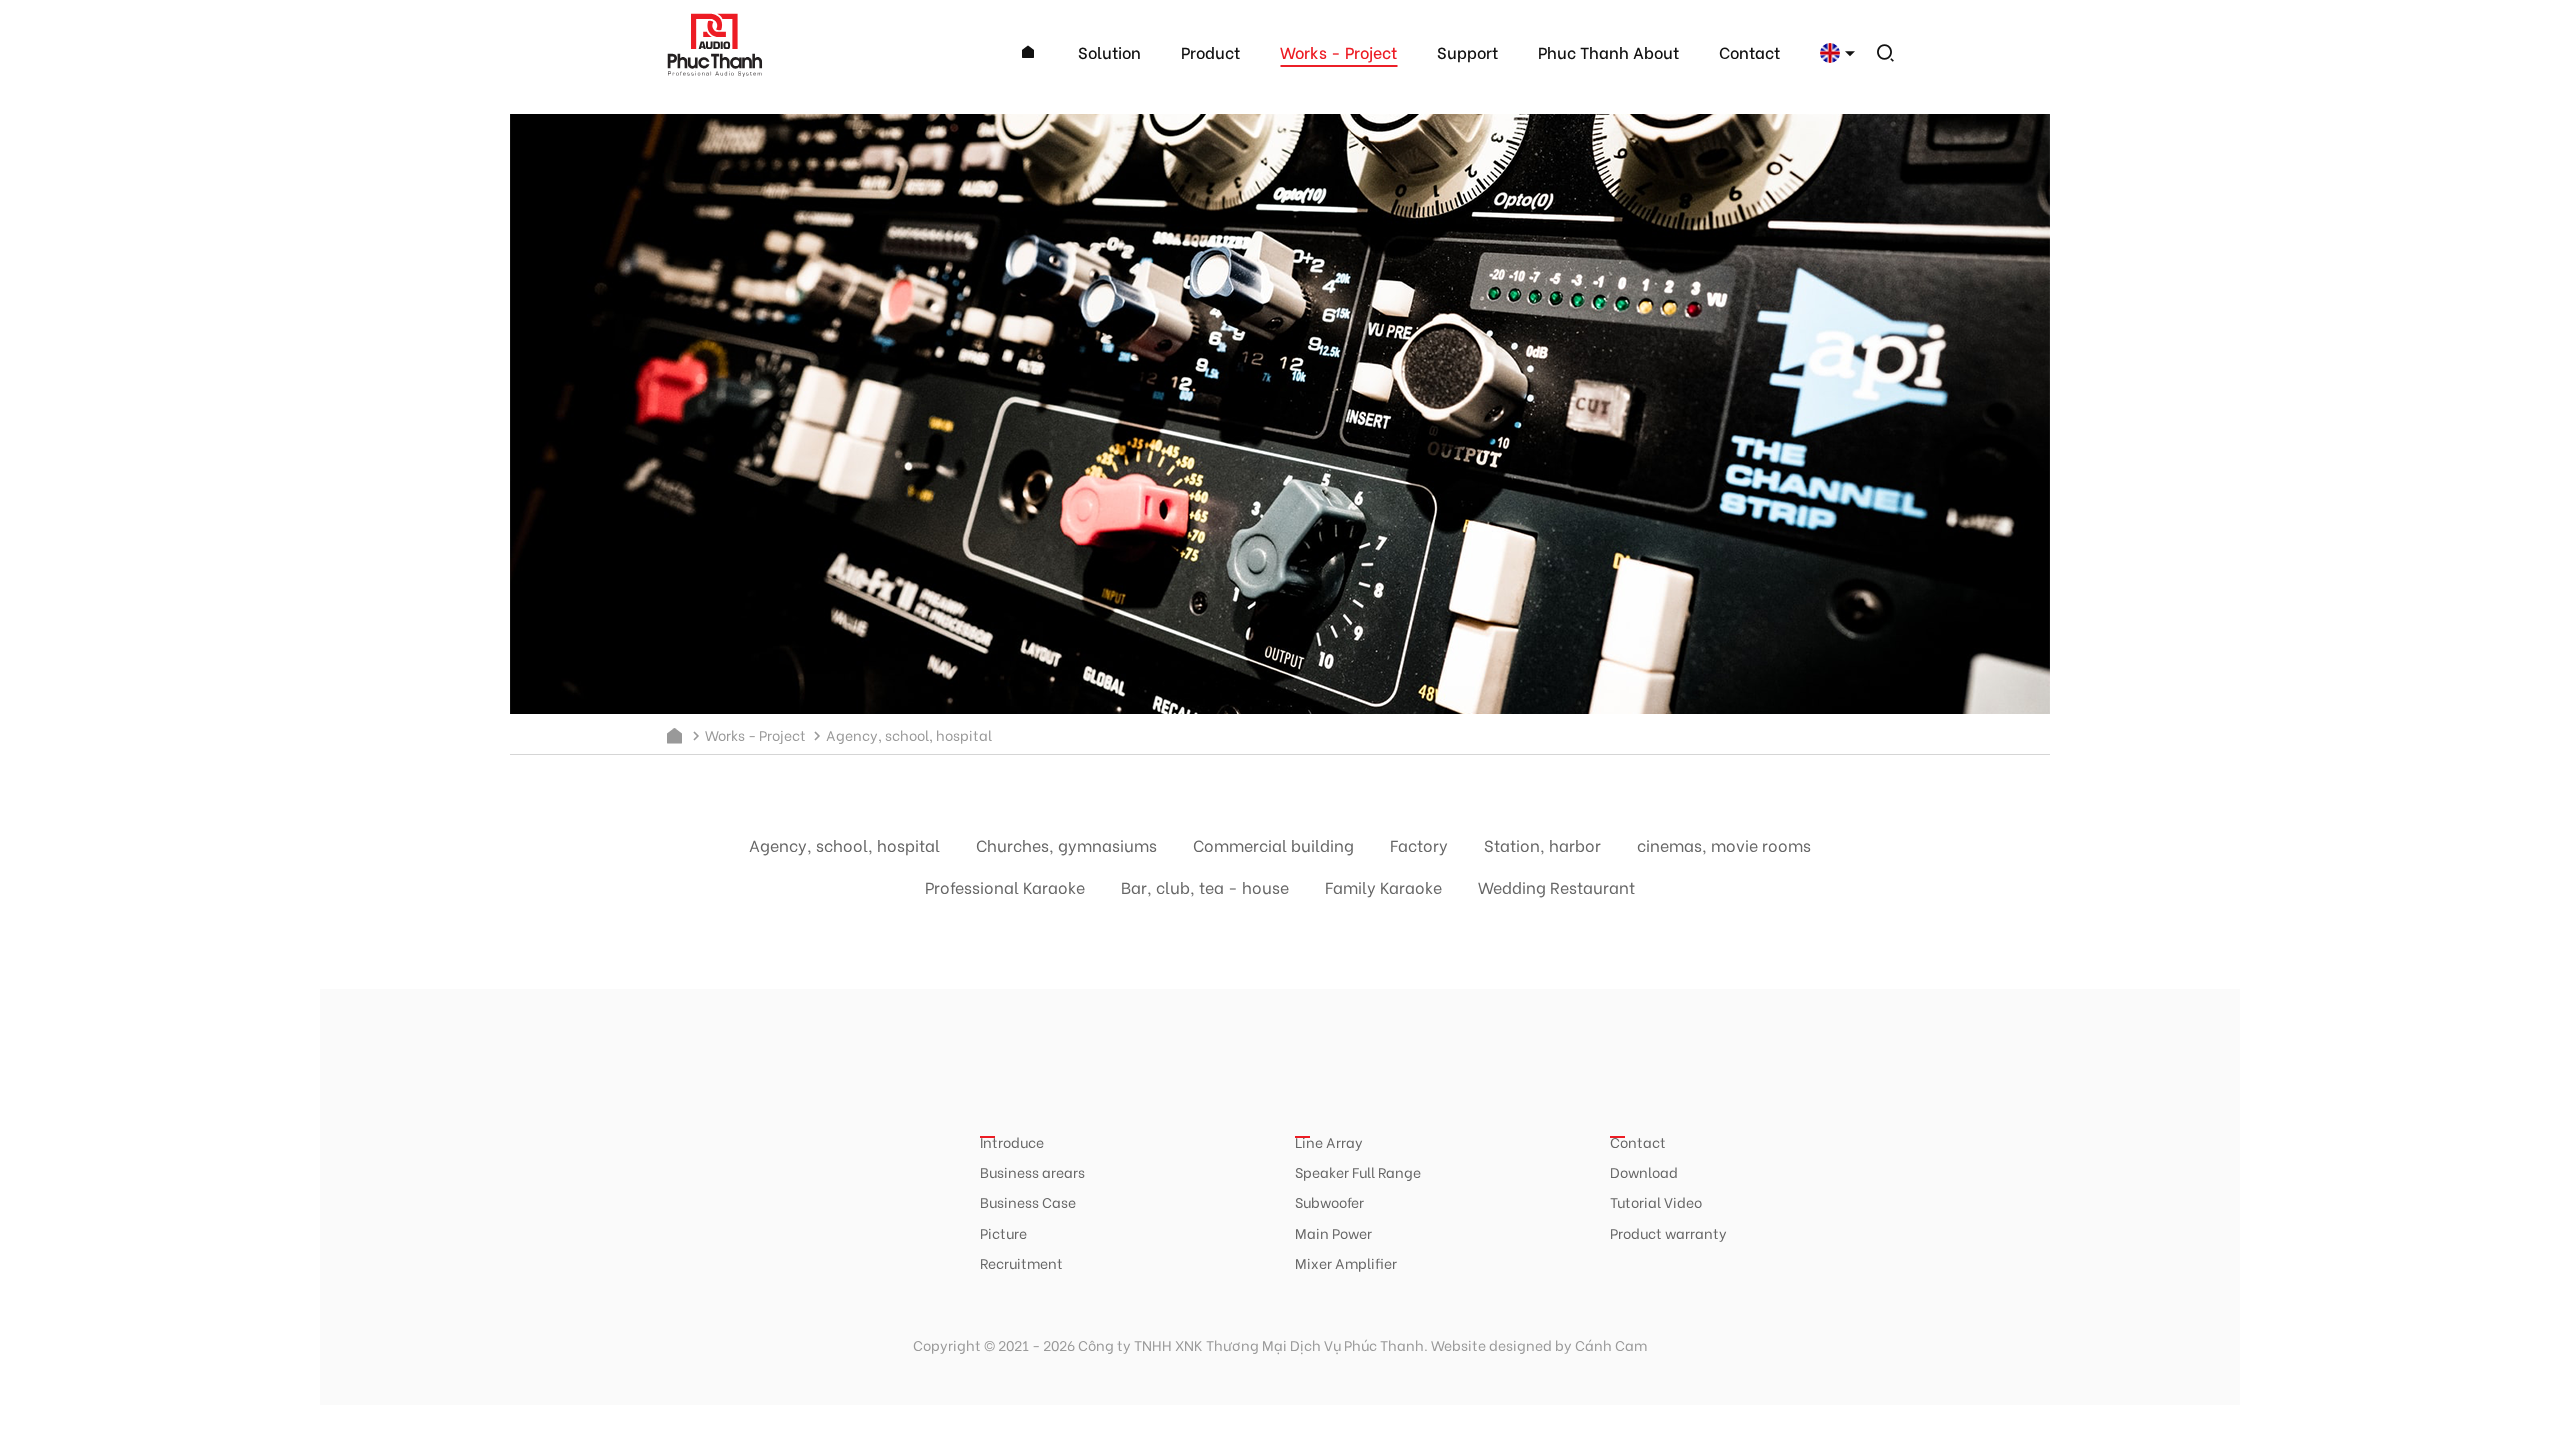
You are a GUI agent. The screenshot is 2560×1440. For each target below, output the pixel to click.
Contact (1749, 51)
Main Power (1333, 1232)
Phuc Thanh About (1608, 51)
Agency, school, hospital (844, 844)
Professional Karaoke (1005, 886)
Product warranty (1668, 1232)
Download (1644, 1171)
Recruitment (1021, 1262)
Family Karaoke (1383, 886)
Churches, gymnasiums (1066, 844)
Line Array (1329, 1141)
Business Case (1028, 1201)
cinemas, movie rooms (1724, 844)
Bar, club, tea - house (1205, 886)
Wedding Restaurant (1556, 886)
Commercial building (1273, 844)
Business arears (1032, 1171)
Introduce (1012, 1141)
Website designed (1491, 1344)
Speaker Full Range (1358, 1171)
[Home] (1028, 53)
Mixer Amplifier (1346, 1262)
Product (1210, 51)
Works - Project (1338, 51)
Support (1467, 51)
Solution (1109, 51)
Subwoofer (1329, 1201)
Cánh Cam (1611, 1344)
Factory (1419, 844)
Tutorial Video (1656, 1201)
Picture (1003, 1232)
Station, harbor (1542, 844)
